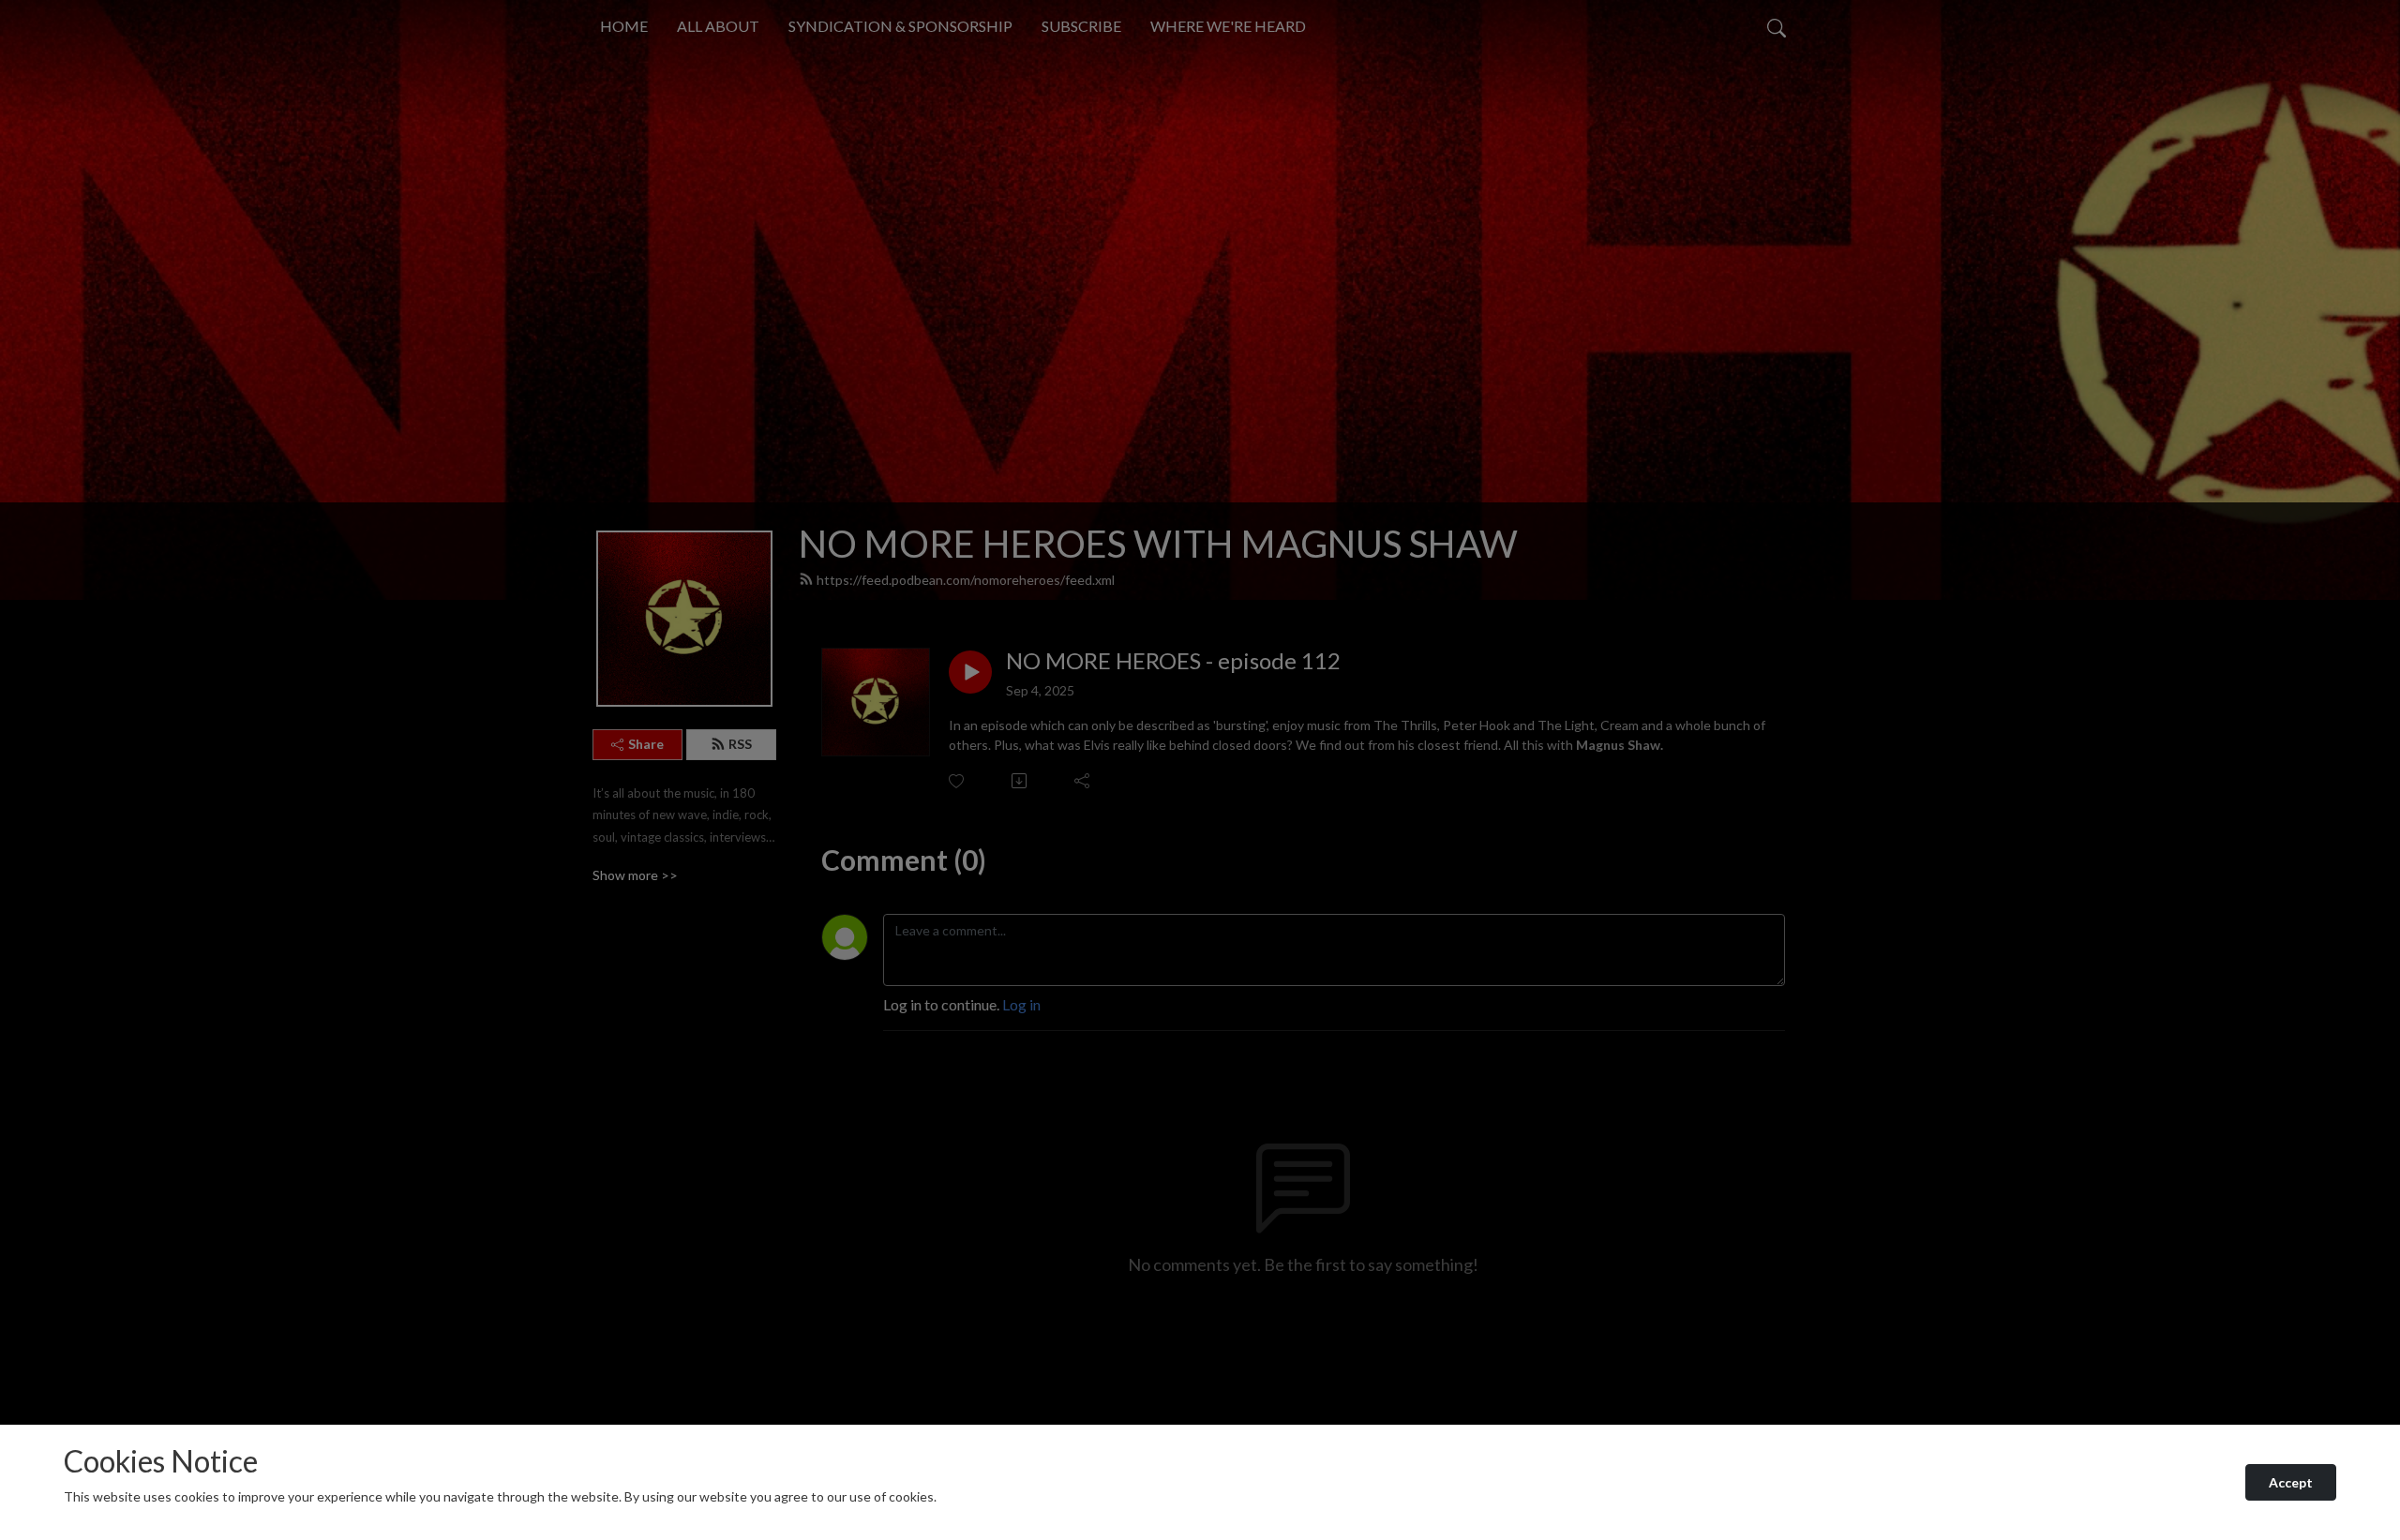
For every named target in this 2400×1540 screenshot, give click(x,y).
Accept (2291, 1482)
